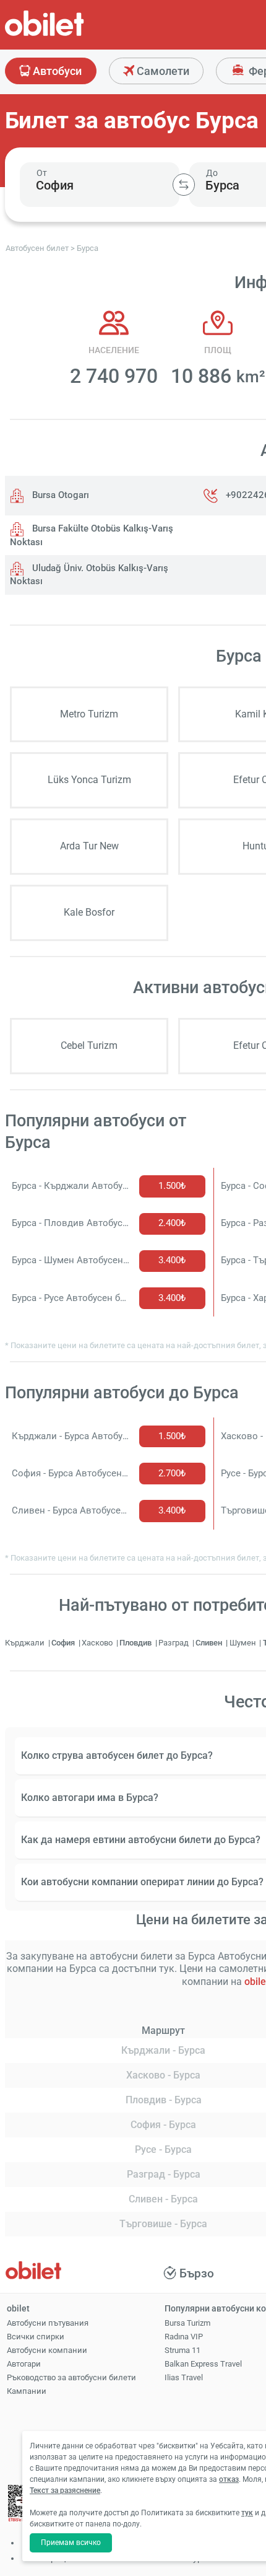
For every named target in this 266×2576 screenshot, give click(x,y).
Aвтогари (24, 2364)
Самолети (162, 71)
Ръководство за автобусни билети (71, 2377)
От (42, 173)
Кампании (27, 2391)
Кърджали (26, 1643)
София (64, 1643)
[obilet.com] (74, 34)
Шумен (244, 1643)
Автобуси (56, 71)
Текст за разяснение (65, 2491)
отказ (229, 2479)
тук (247, 2513)
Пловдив (136, 1643)
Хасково (98, 1643)
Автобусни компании (47, 2350)
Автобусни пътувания (48, 2323)
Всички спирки (36, 2337)
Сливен (210, 1643)
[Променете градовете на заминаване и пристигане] (184, 185)
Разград (174, 1643)
